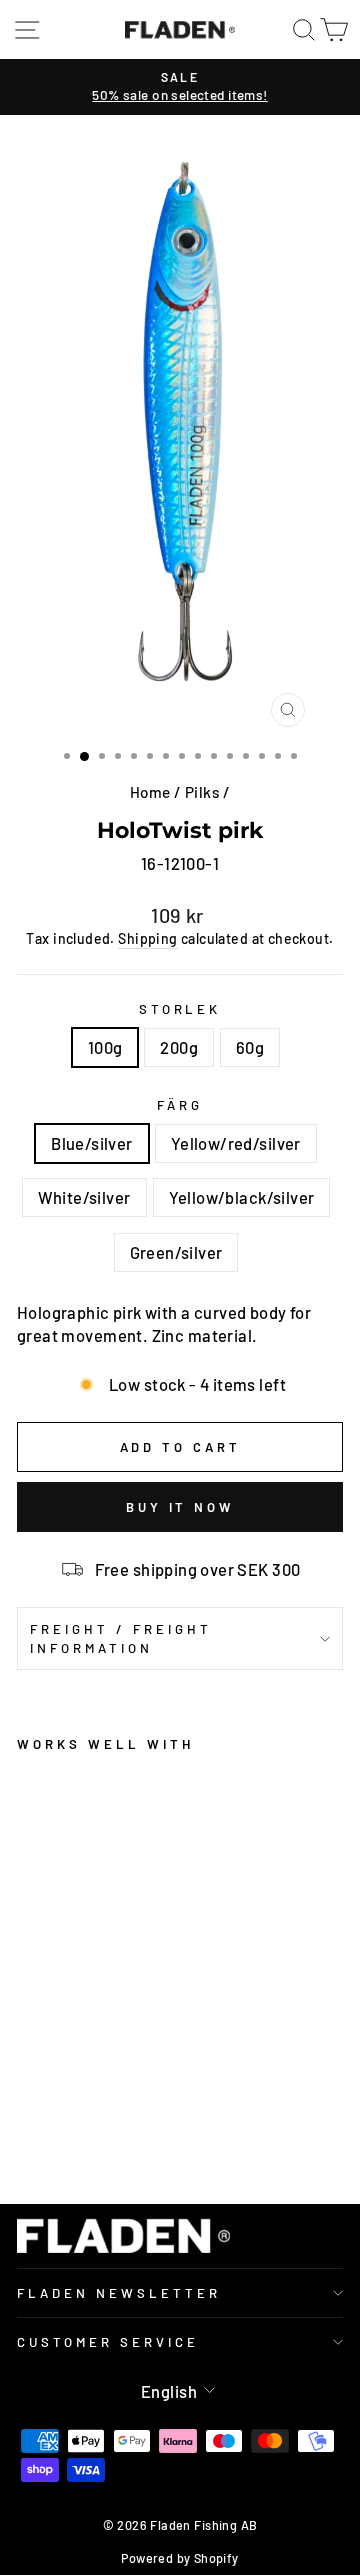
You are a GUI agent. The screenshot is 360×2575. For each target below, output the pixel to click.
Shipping (147, 938)
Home (150, 792)
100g (105, 1047)
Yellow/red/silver (236, 1143)
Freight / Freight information (121, 1638)
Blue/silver (92, 1143)
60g (250, 1047)
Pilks (202, 792)
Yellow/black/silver (242, 1197)
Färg (180, 1105)
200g (179, 1047)
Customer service (108, 2342)
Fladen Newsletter (119, 2293)
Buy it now (180, 1507)
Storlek (180, 1009)
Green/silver (176, 1252)
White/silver (84, 1197)
